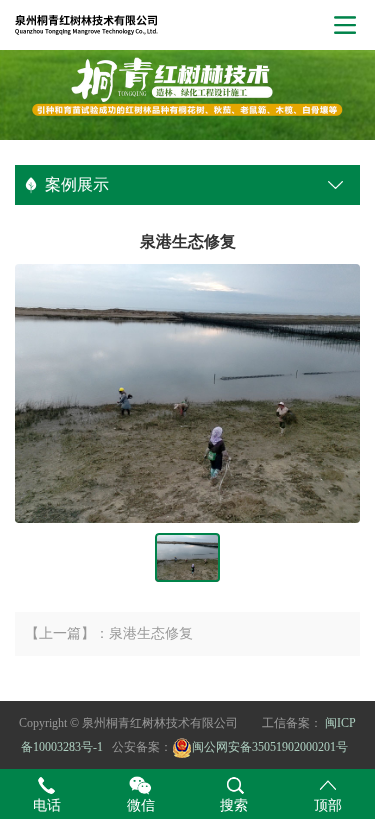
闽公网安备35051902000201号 (270, 747)
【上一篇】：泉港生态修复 (109, 633)
